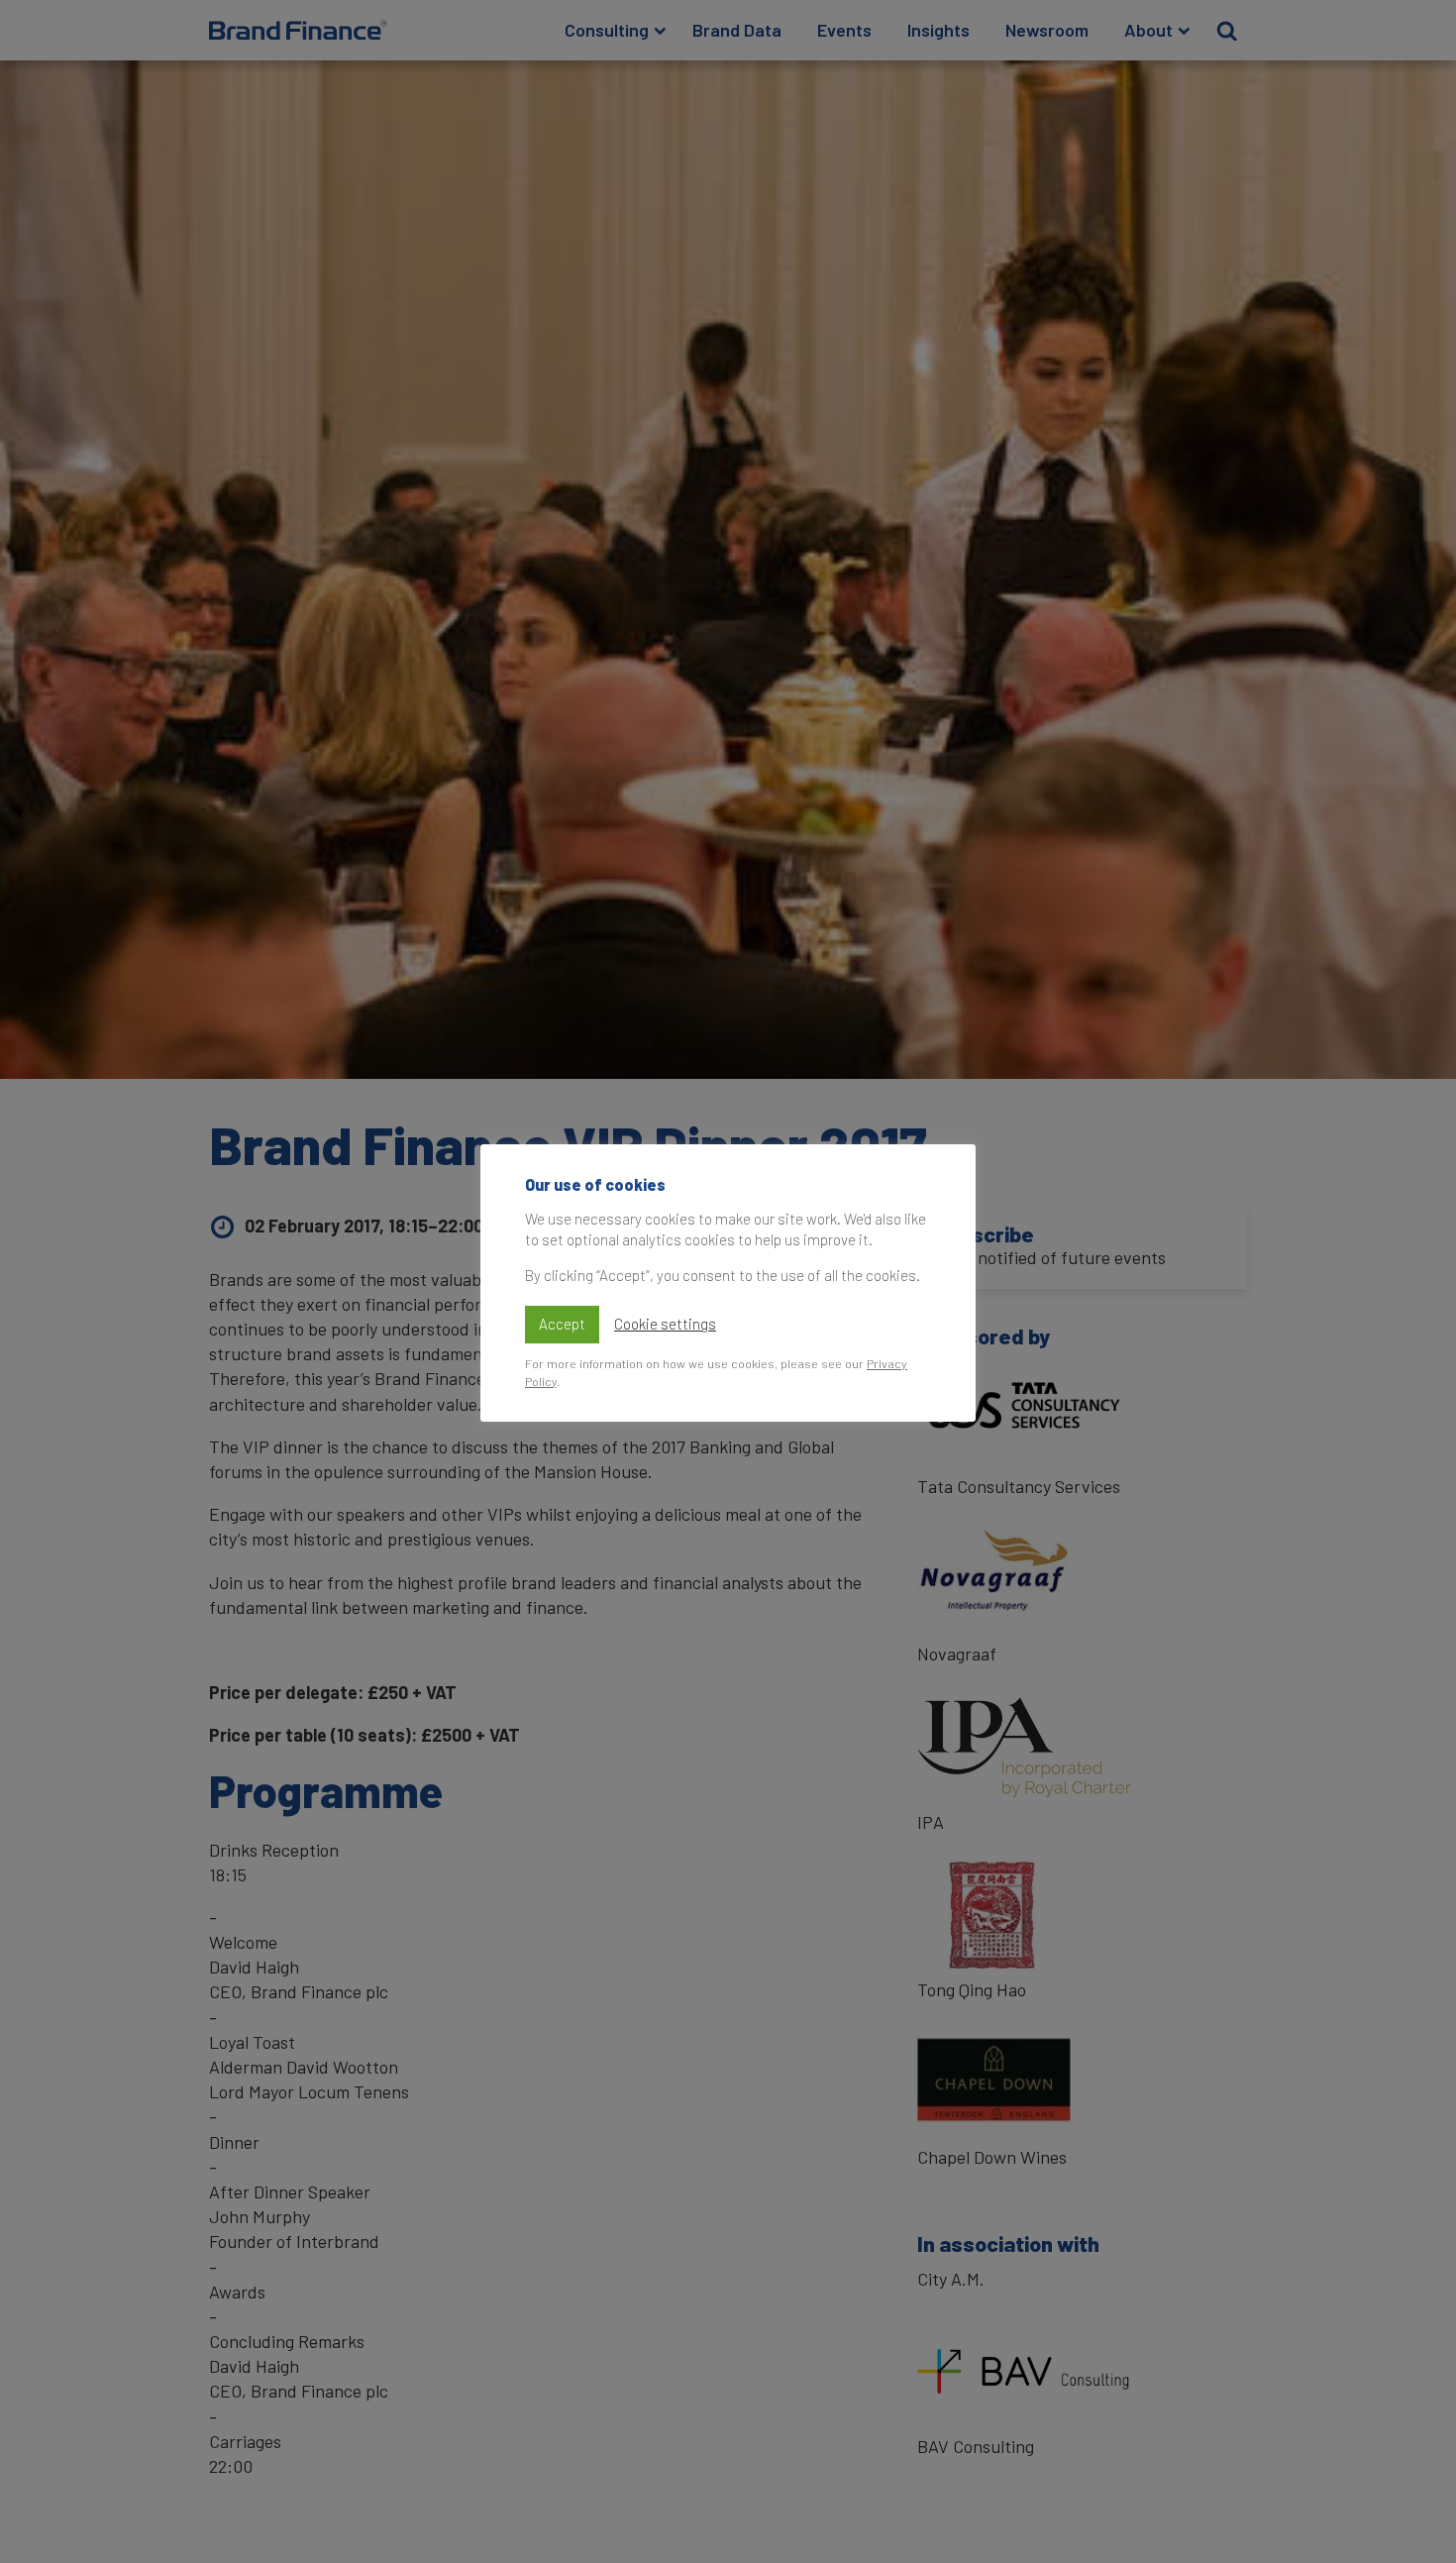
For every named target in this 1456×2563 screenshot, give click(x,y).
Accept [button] (562, 1324)
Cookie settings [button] (665, 1325)
